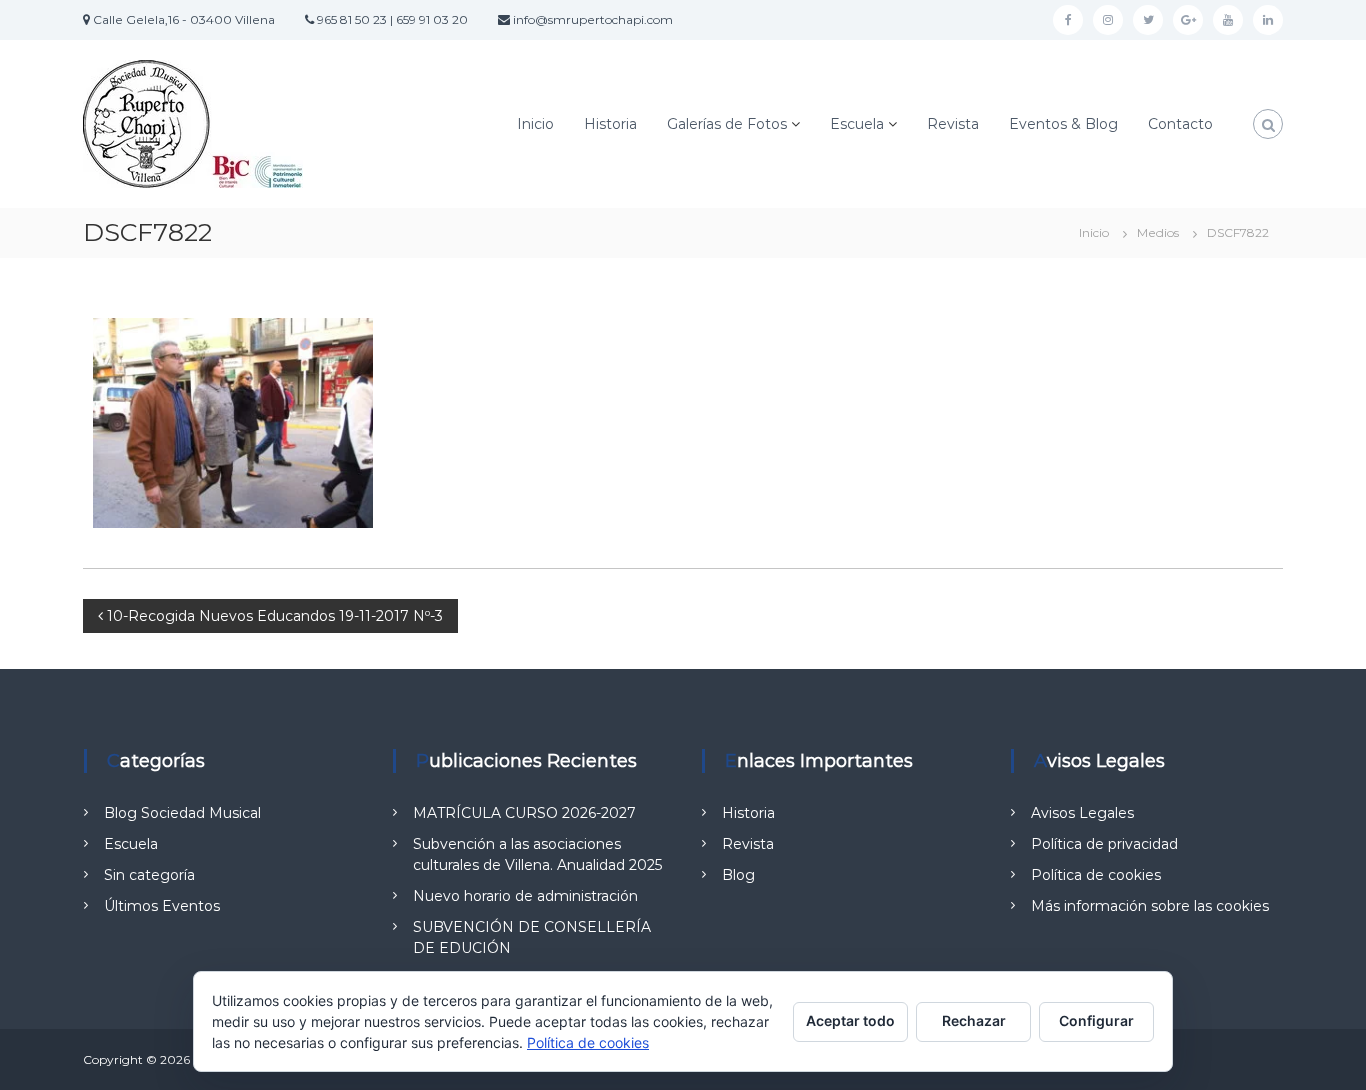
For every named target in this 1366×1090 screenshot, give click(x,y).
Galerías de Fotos (727, 124)
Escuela (857, 124)
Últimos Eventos (162, 906)
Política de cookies (1096, 875)
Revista (953, 124)
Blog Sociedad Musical (182, 813)
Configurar (1096, 1020)
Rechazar (974, 1020)
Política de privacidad (1104, 844)
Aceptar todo (850, 1020)
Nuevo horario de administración (525, 896)
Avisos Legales (1082, 813)
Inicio (535, 124)
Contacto (1180, 124)
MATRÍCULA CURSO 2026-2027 (524, 813)
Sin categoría (149, 875)
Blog (738, 875)
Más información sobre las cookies (1150, 906)
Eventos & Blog (1063, 124)
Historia (610, 124)
